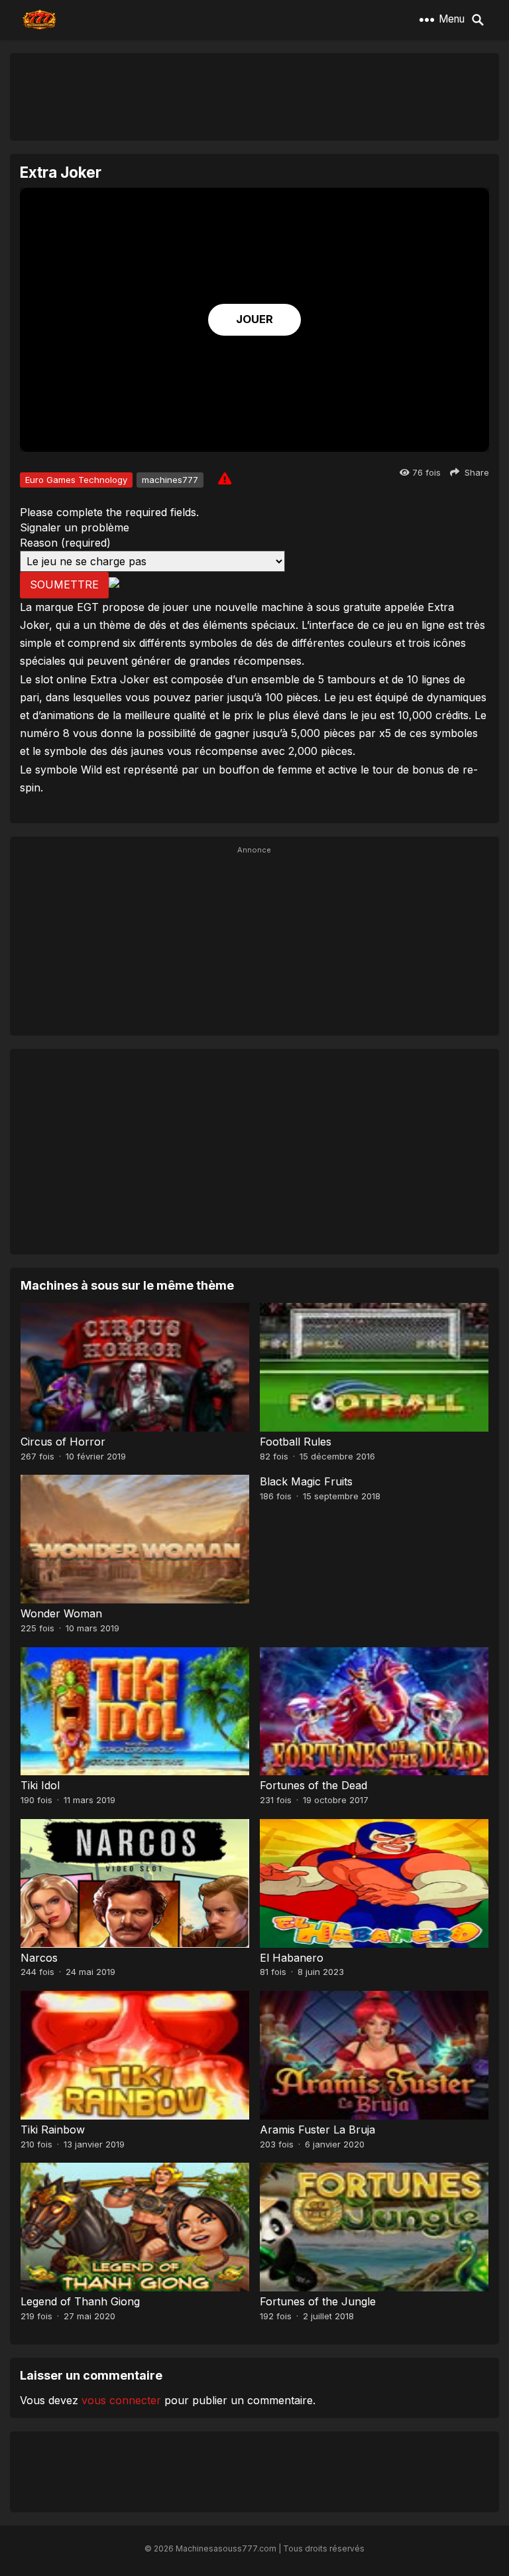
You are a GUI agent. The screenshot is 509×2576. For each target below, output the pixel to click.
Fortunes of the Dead (313, 1785)
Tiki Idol (40, 1785)
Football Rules (296, 1442)
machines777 (170, 480)
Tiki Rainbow (53, 2130)
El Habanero (292, 1958)
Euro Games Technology (76, 480)
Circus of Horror (63, 1442)
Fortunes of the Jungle (318, 2301)
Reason (65, 543)
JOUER (254, 319)
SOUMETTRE (64, 584)
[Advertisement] (254, 96)
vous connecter (121, 2400)
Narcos (39, 1958)
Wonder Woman (61, 1613)
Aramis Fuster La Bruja (317, 2130)
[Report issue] (225, 478)
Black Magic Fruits (306, 1481)
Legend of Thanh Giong (80, 2301)
